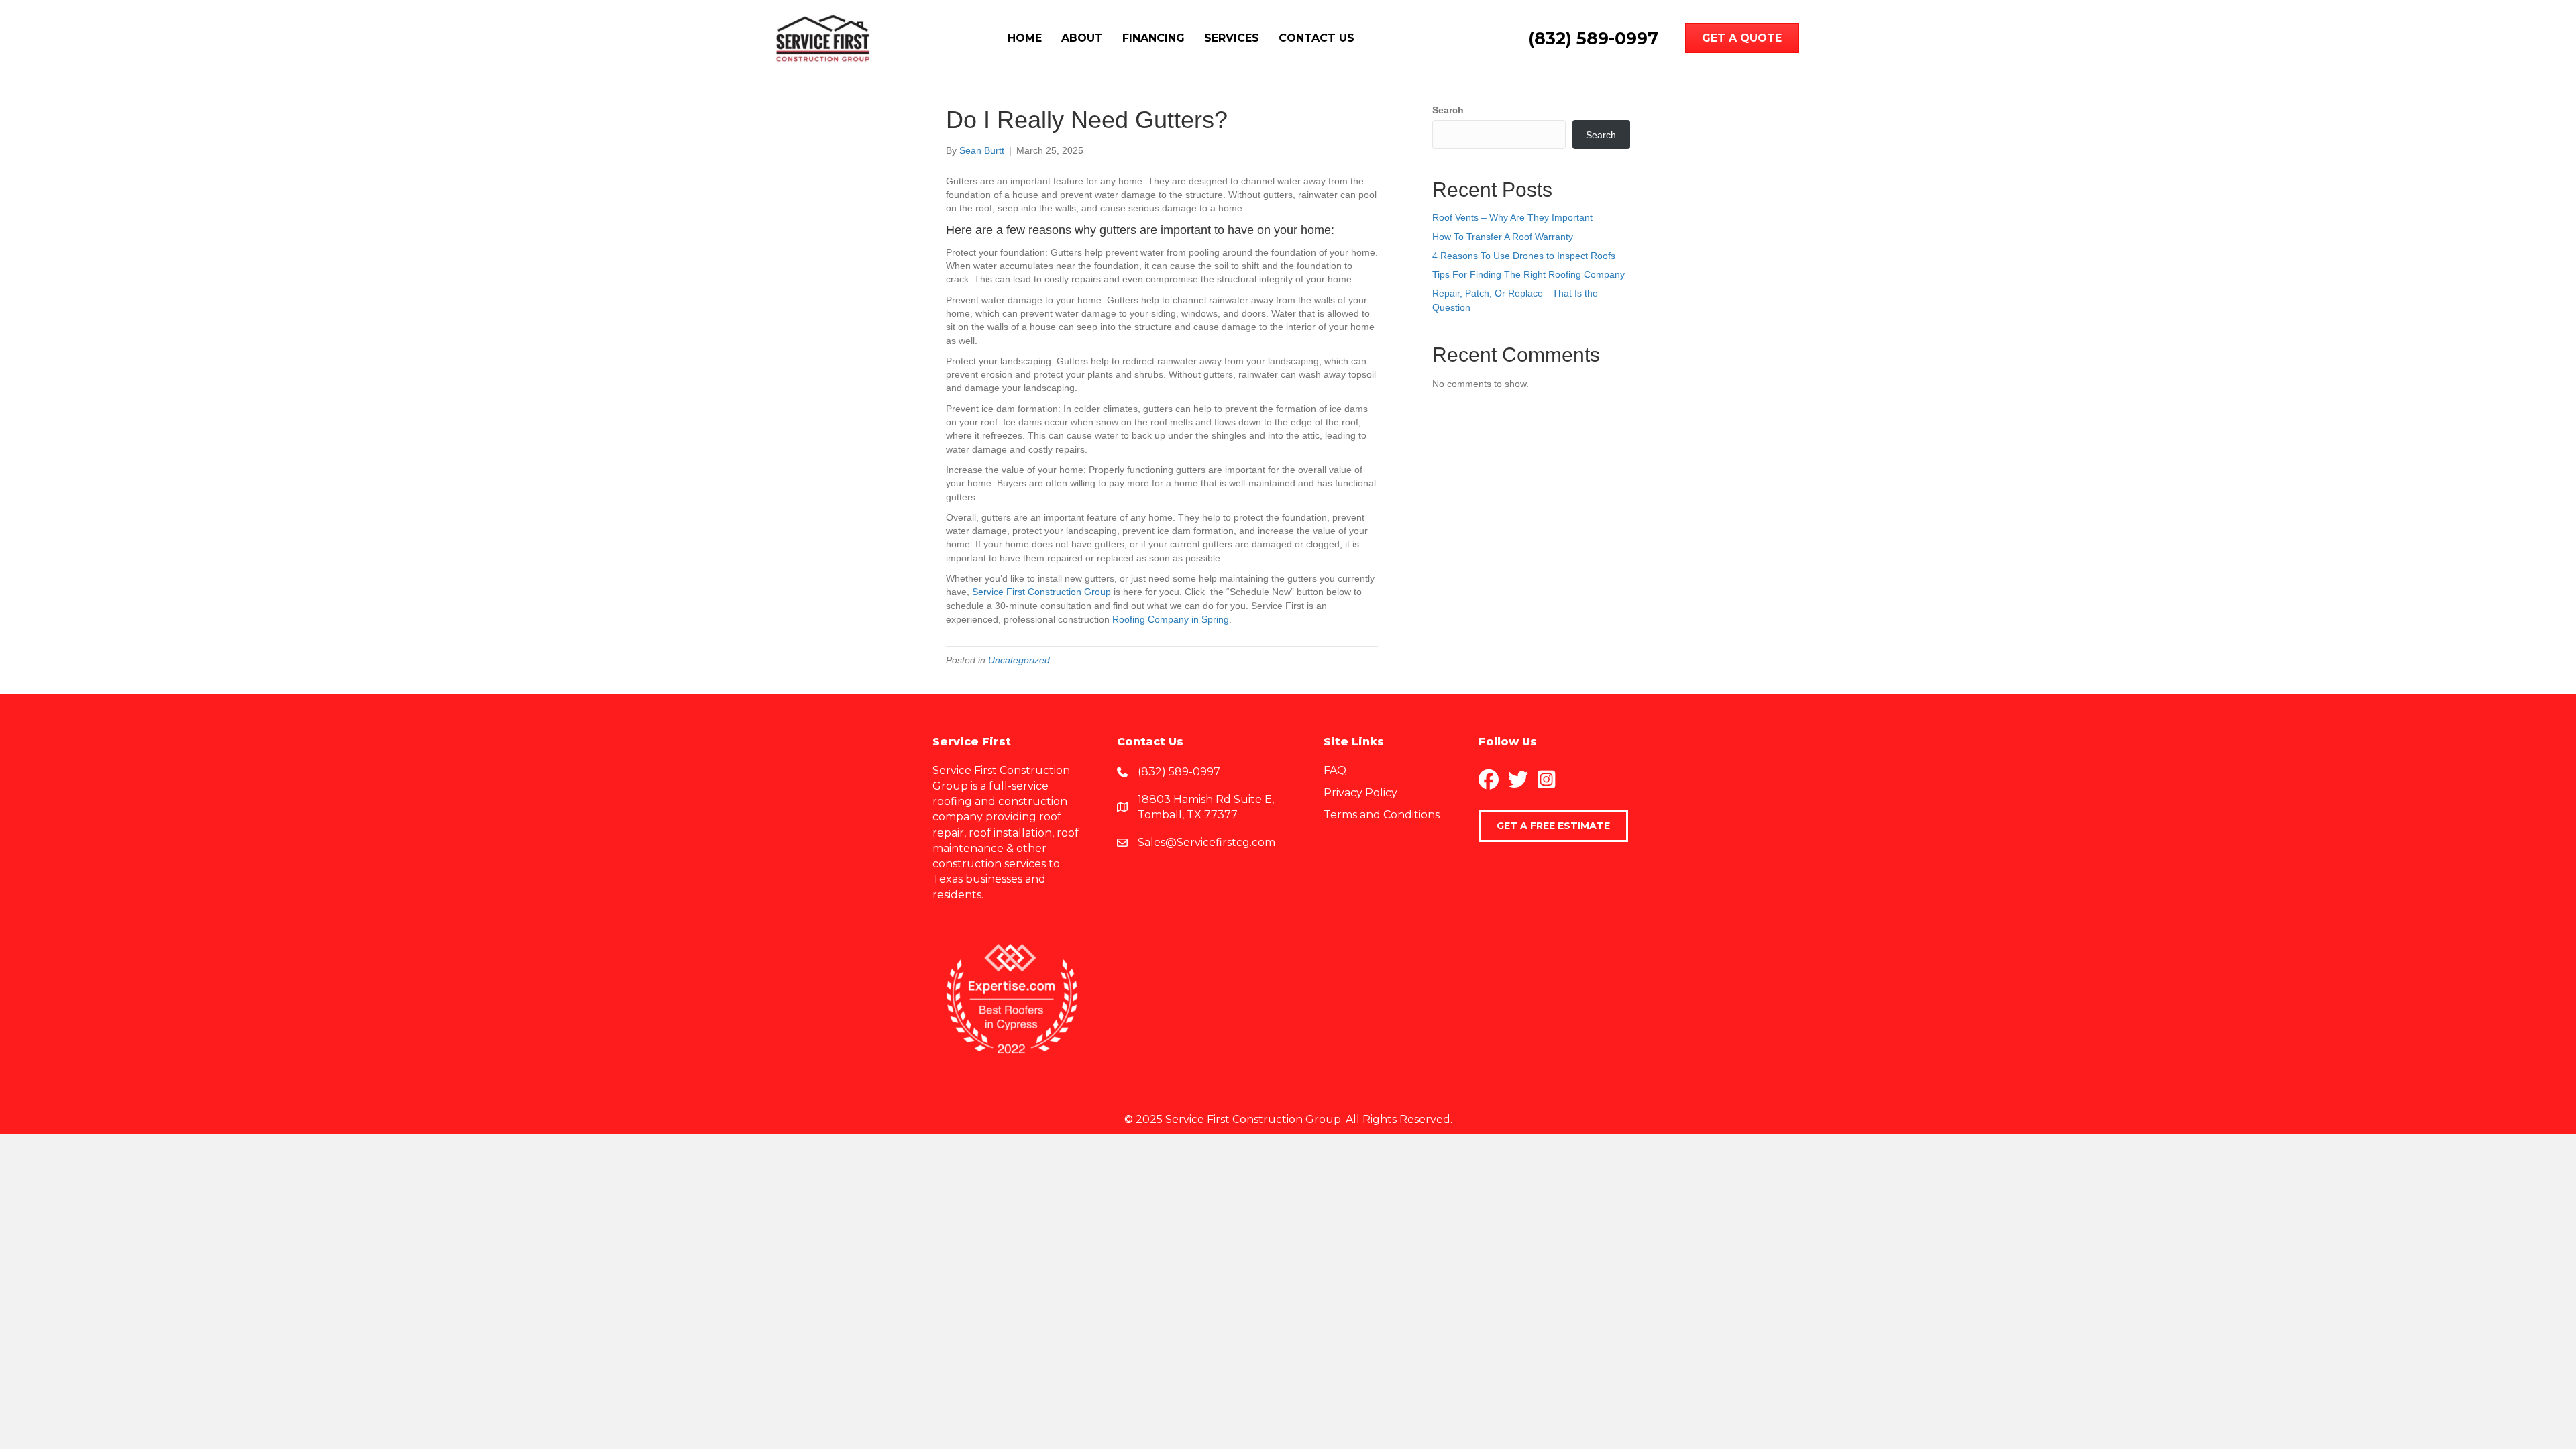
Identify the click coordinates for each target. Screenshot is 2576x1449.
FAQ (1335, 770)
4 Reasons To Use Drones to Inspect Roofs (1524, 256)
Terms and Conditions (1382, 815)
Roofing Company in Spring (1171, 619)
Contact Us (1317, 38)
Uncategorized (1019, 660)
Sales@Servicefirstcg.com (1206, 842)
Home (1025, 38)
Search (1448, 110)
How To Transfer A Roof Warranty (1503, 237)
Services (1232, 38)
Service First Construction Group (1041, 592)
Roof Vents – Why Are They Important (1512, 217)
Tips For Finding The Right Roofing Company (1528, 274)
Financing (1153, 38)
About (1082, 38)
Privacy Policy (1360, 793)
